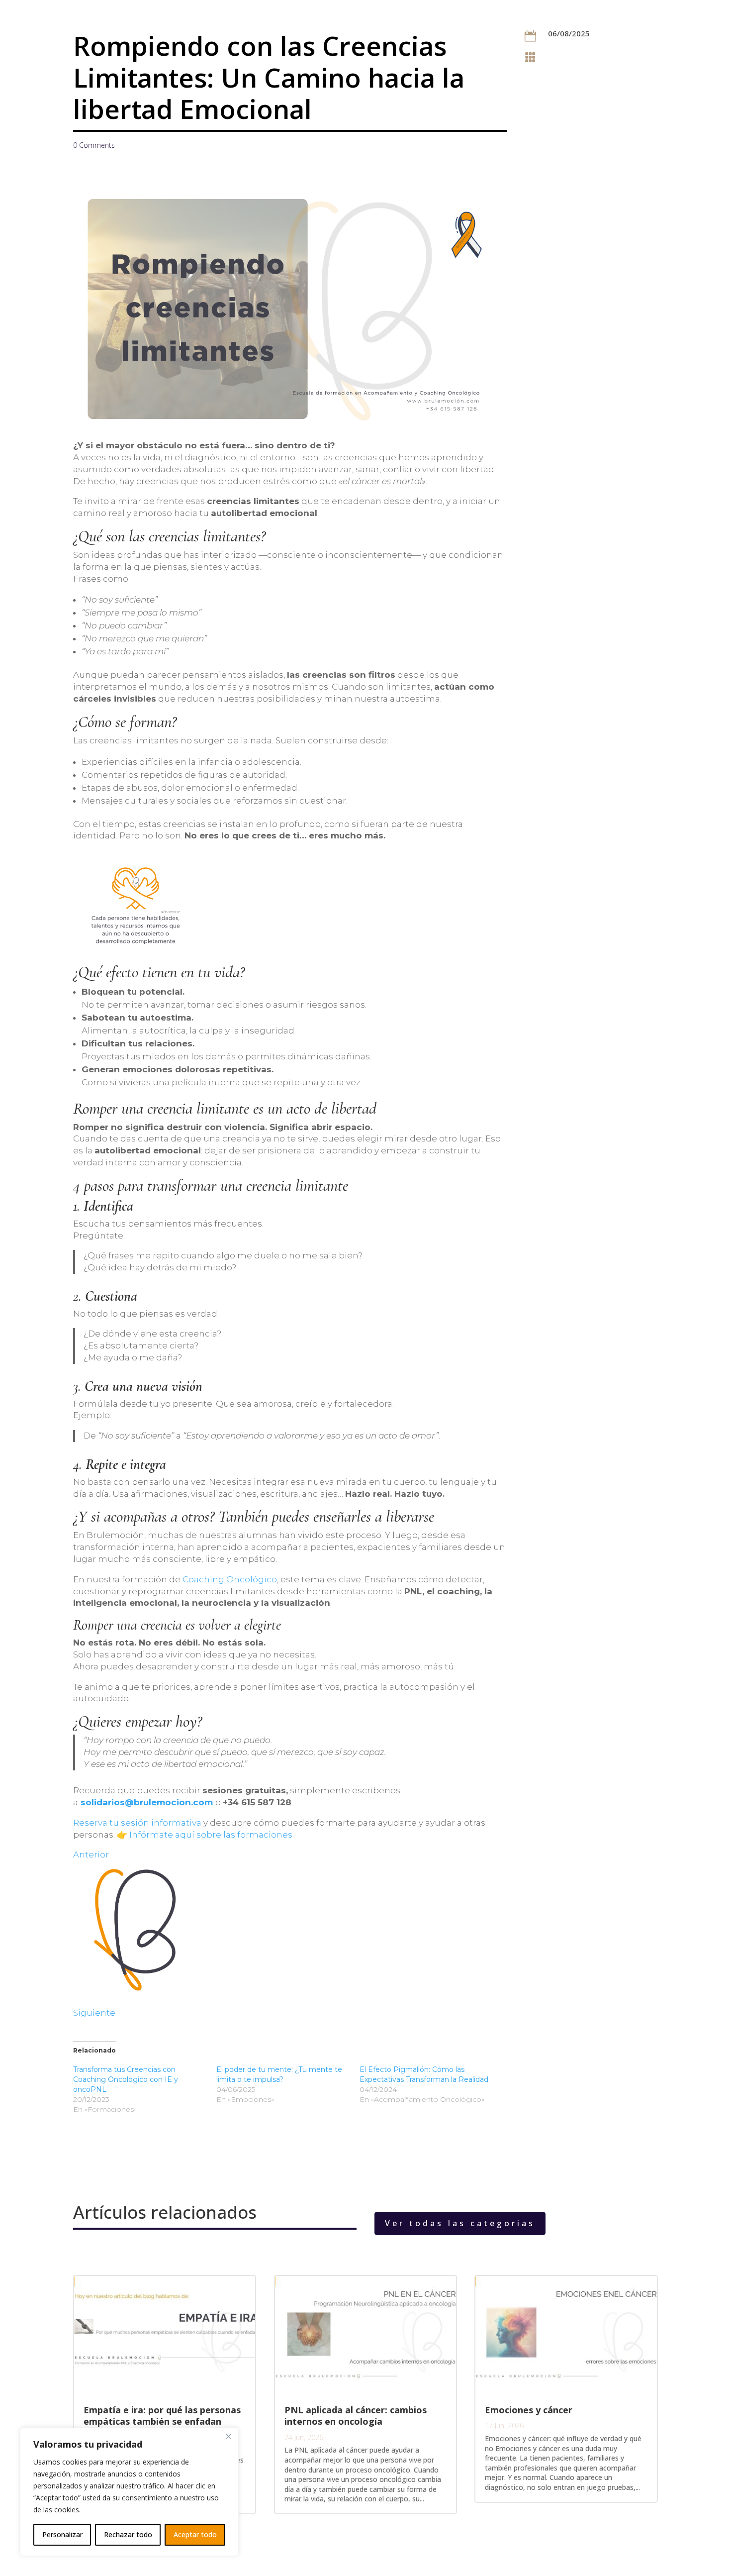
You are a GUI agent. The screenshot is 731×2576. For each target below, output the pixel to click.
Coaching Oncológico (230, 1579)
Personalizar (62, 2534)
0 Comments (94, 145)
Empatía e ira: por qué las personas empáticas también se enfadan (162, 2416)
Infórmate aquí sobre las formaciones (211, 1835)
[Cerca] (228, 2436)
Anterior (91, 1855)
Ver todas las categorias (460, 2223)
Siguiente (94, 2013)
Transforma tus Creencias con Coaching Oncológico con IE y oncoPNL (126, 2079)
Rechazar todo (128, 2534)
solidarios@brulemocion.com (145, 1802)
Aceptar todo (195, 2534)
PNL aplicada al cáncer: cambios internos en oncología (356, 2416)
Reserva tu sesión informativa (138, 1823)
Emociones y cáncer (529, 2410)
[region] (129, 2492)
